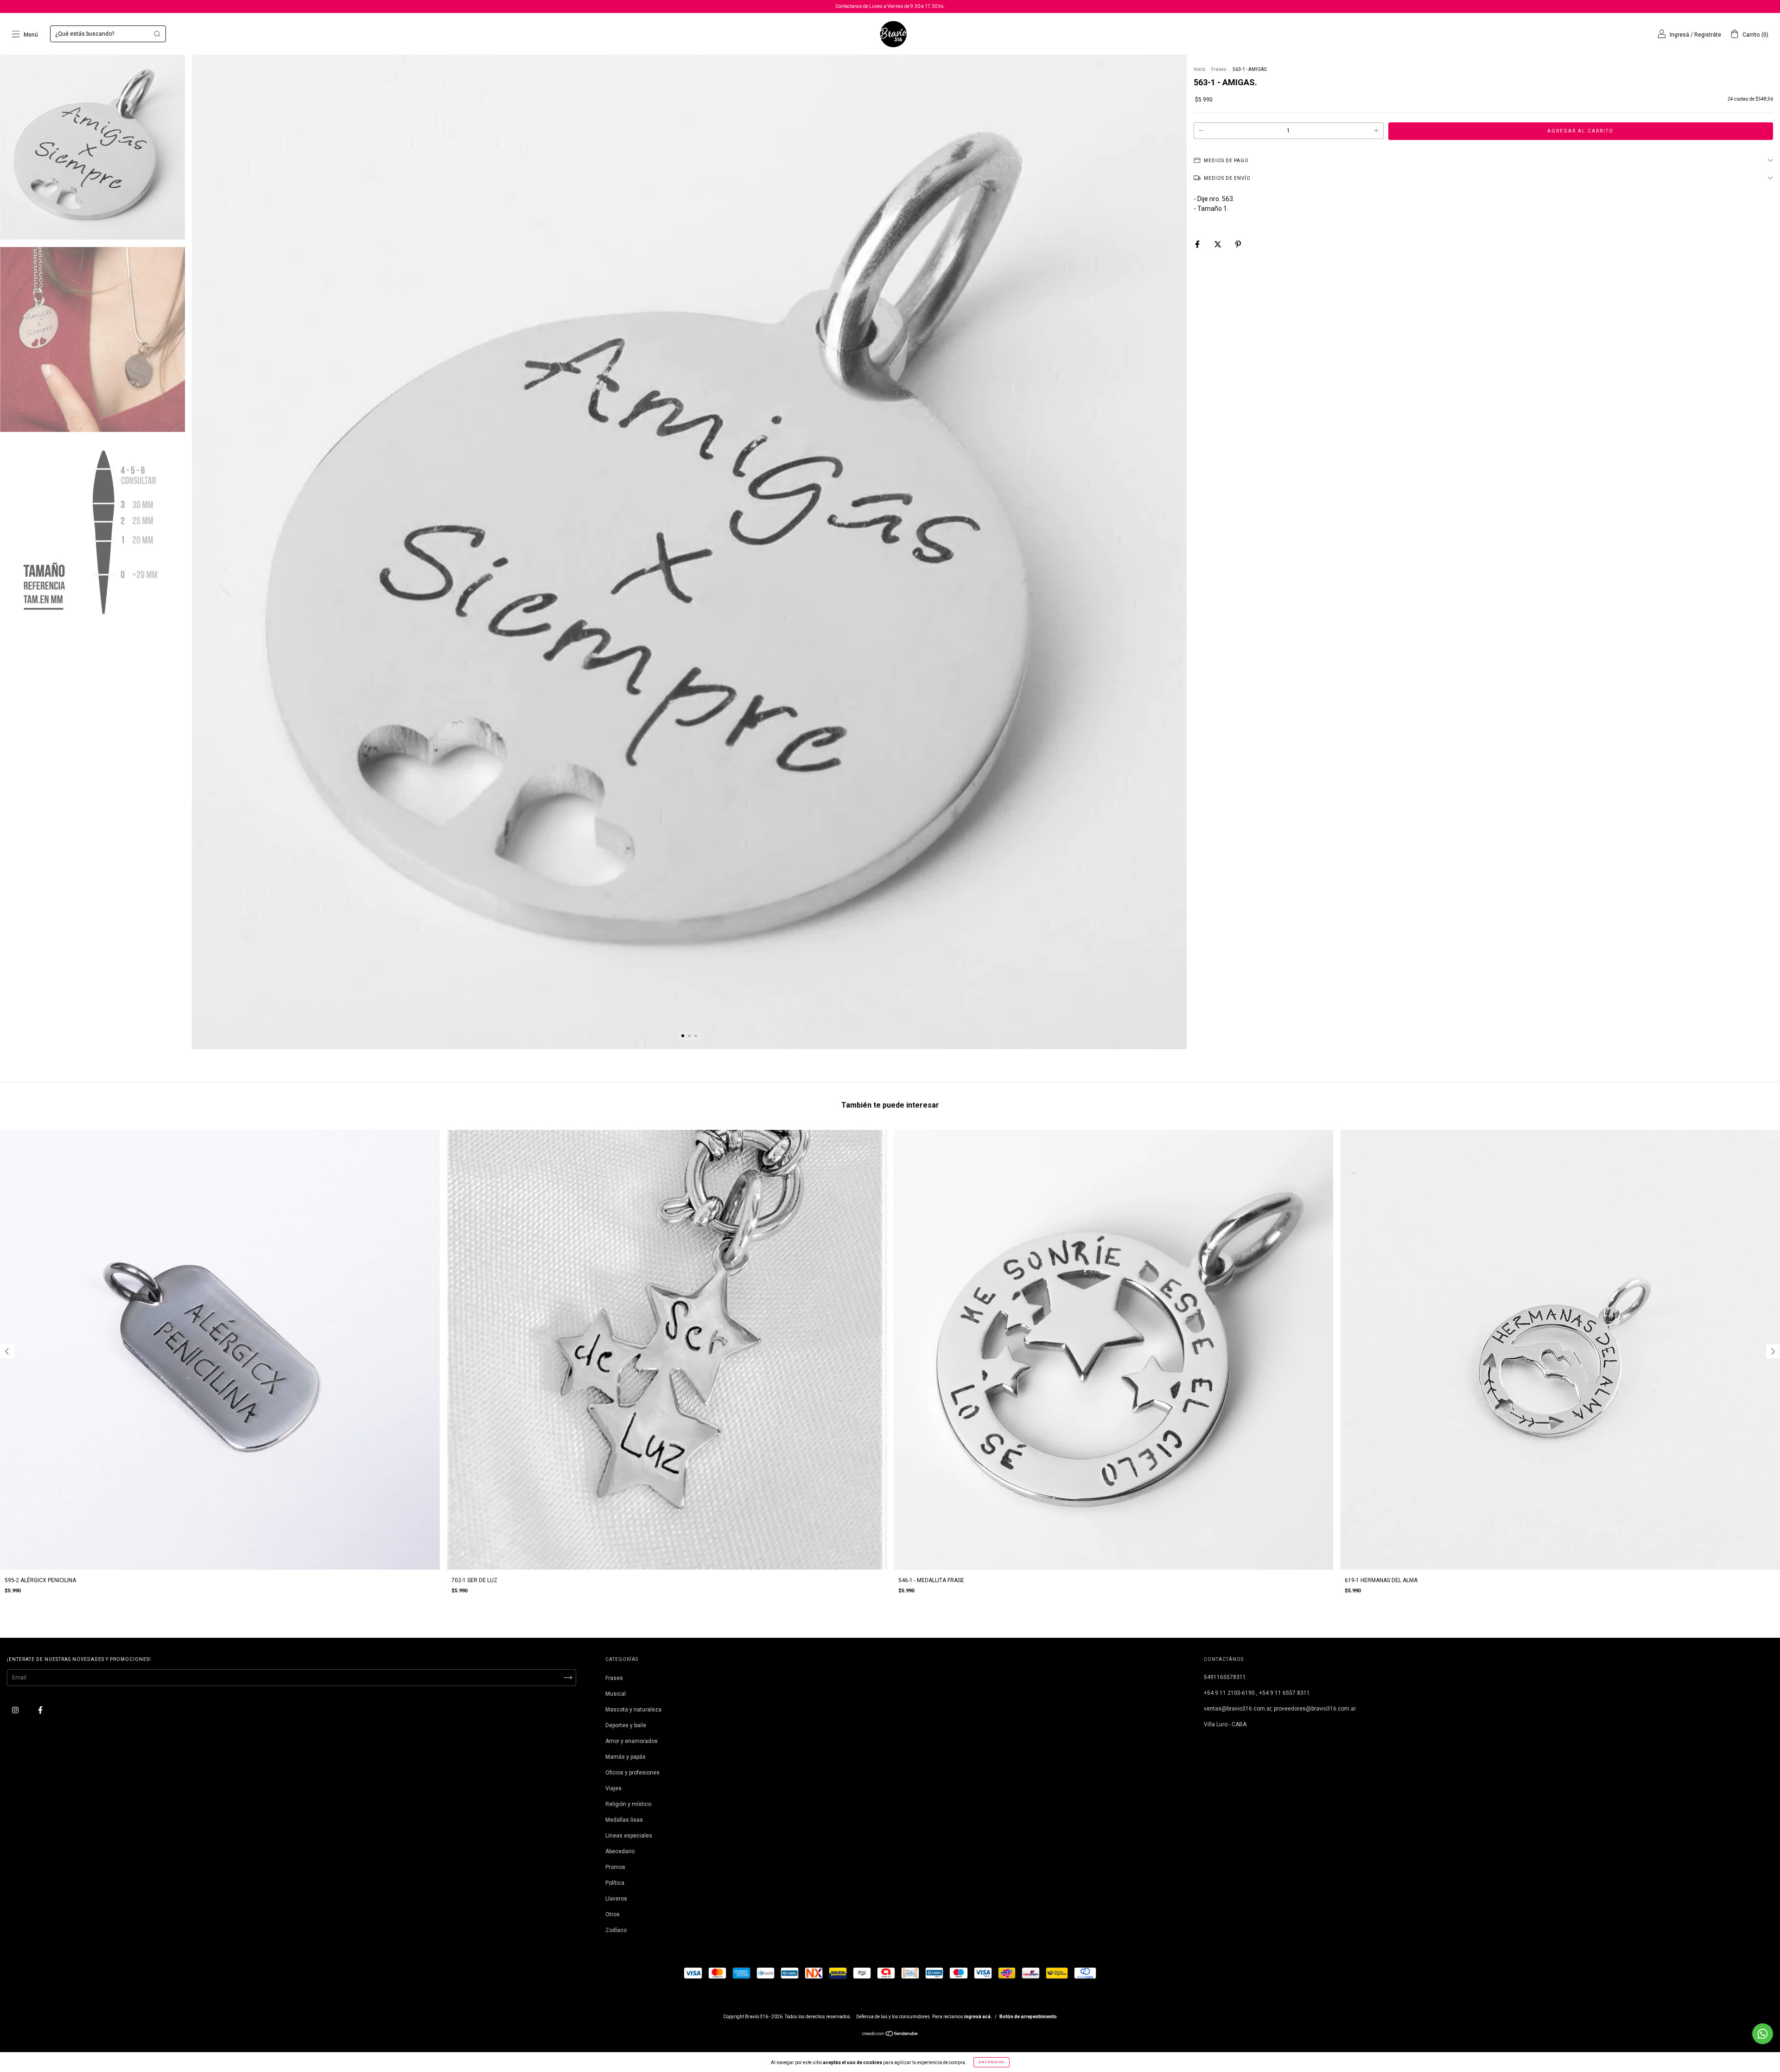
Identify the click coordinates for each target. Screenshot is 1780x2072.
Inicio (1199, 69)
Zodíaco (616, 1930)
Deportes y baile (626, 1725)
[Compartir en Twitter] (1218, 244)
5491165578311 (1225, 1677)
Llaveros (616, 1899)
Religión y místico (628, 1804)
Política (615, 1883)
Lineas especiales (629, 1836)
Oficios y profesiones (633, 1773)
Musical (616, 1694)
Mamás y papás (626, 1757)
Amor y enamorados (632, 1741)
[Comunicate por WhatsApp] (1763, 2034)
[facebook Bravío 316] (40, 1710)
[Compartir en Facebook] (1198, 244)
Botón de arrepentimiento (1028, 2017)
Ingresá (1679, 35)
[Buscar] (157, 34)
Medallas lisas (624, 1820)
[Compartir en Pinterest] (1238, 244)
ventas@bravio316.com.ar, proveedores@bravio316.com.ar (1280, 1709)
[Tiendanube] (890, 2035)
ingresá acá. (978, 2017)
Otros (613, 1914)
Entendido (992, 2062)
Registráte (1708, 35)
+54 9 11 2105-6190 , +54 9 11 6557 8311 (1257, 1693)
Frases (1219, 69)
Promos (615, 1867)
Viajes (613, 1788)
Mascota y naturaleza (633, 1710)
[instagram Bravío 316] (16, 1710)
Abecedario (620, 1851)
